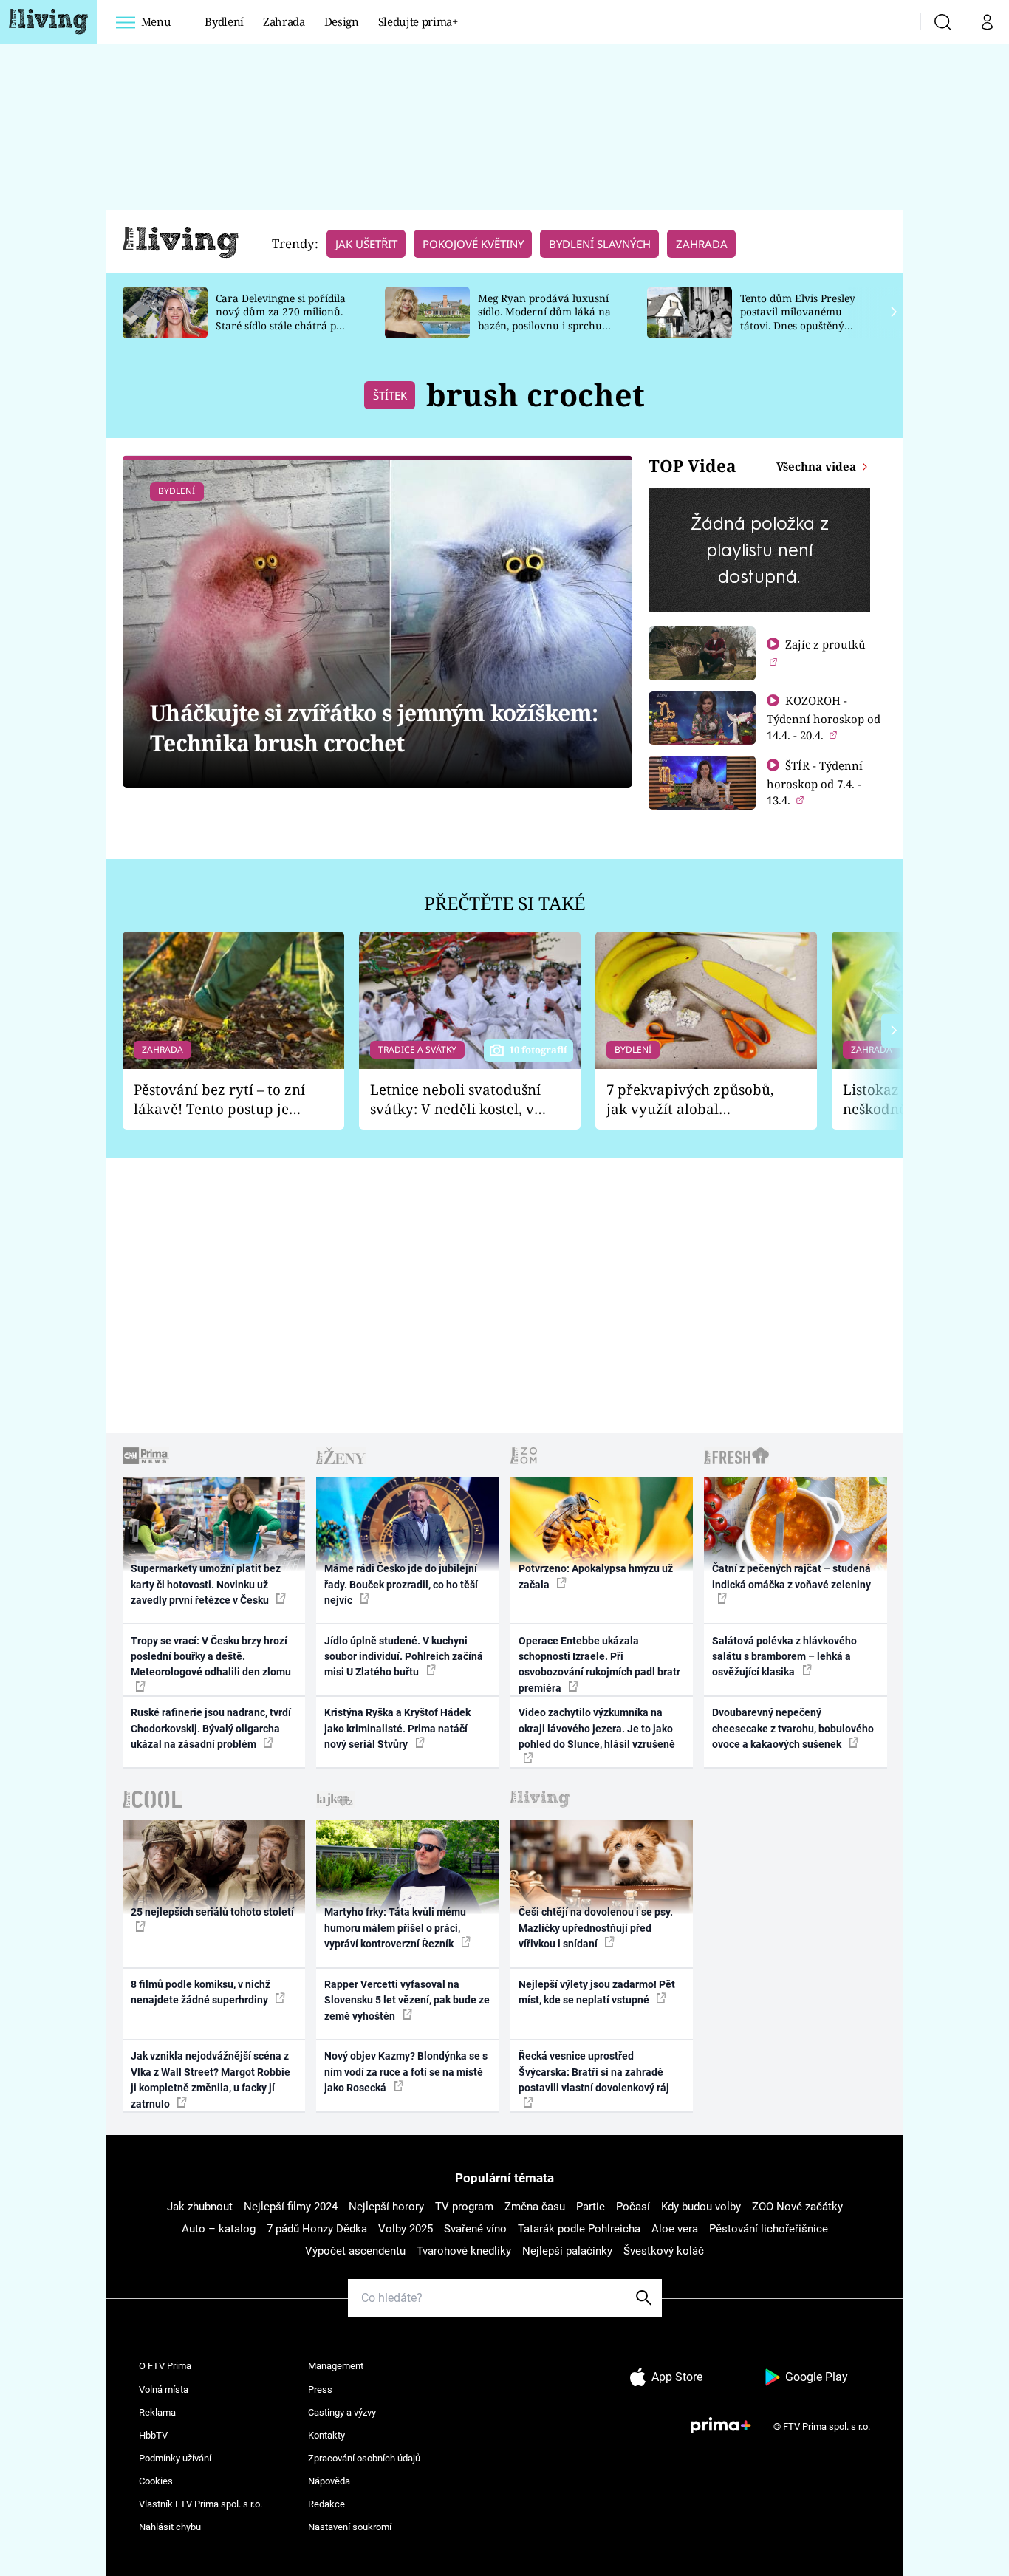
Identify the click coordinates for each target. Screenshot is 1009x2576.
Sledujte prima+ (418, 21)
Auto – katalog (219, 2229)
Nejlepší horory (386, 2207)
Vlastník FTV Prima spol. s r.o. (201, 2504)
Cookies (156, 2481)
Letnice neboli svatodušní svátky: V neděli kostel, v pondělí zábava (455, 1100)
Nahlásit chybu (170, 2527)
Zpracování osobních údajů (364, 2458)
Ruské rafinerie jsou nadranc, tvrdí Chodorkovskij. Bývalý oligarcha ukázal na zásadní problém (211, 1728)
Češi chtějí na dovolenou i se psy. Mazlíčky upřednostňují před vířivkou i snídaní (596, 1928)
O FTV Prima (165, 2366)
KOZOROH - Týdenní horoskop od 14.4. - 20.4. (824, 718)
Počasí (633, 2207)
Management (336, 2366)
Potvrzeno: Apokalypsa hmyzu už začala (596, 1576)
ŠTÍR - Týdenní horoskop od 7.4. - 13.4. (815, 783)
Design (342, 21)
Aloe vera (675, 2229)
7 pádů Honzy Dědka (317, 2229)
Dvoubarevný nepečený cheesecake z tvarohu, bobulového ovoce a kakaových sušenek (793, 1728)
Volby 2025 (406, 2229)
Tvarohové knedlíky (464, 2251)
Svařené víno (475, 2229)
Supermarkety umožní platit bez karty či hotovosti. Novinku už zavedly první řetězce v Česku (206, 1584)
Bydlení (224, 21)
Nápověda (329, 2481)
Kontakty (326, 2435)
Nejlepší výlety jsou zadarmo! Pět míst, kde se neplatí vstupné (597, 1992)
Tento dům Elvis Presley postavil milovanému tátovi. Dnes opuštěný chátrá (798, 319)
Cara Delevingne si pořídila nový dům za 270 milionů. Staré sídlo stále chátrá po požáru (281, 319)
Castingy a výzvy (342, 2412)
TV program (464, 2207)
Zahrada (284, 21)
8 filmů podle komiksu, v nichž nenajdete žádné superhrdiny (201, 1992)
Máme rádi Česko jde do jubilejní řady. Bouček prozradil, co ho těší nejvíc (401, 1584)
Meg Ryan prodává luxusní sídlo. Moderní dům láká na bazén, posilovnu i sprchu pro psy (544, 319)
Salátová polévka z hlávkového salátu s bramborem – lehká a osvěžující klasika (784, 1657)
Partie (591, 2207)
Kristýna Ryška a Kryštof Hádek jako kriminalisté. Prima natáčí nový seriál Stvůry (397, 1728)
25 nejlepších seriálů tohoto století (212, 1912)
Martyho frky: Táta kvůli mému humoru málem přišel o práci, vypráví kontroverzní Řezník (395, 1928)
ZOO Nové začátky (797, 2207)
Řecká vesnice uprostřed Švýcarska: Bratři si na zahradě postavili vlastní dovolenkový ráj (594, 2072)
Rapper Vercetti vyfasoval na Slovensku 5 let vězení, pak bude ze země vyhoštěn (407, 2000)
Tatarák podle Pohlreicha (579, 2229)
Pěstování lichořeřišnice (769, 2229)
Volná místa (164, 2389)
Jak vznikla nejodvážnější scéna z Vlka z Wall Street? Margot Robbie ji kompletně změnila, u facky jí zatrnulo (211, 2080)
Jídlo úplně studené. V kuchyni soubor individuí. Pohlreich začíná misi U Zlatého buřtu (404, 1657)
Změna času (535, 2207)
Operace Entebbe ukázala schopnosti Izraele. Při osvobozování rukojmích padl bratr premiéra (599, 1664)
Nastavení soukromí (350, 2527)
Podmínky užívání (175, 2458)
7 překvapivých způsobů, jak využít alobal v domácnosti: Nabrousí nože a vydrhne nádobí (690, 1100)
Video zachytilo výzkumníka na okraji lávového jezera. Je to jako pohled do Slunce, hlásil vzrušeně (597, 1728)
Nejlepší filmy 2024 (291, 2207)
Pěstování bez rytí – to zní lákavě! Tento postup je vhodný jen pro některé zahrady (219, 1100)
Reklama (157, 2412)
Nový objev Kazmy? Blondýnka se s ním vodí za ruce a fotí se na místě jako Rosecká (406, 2072)
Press (320, 2389)
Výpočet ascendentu (355, 2251)
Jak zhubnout (200, 2207)
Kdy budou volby (701, 2207)
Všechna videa (818, 466)
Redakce (326, 2504)
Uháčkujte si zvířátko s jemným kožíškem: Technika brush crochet (374, 728)
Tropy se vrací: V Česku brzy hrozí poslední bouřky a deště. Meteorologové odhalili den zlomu (211, 1657)
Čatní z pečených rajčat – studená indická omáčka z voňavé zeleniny (791, 1576)
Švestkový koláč (664, 2251)
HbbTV (153, 2435)
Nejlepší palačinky (567, 2251)
